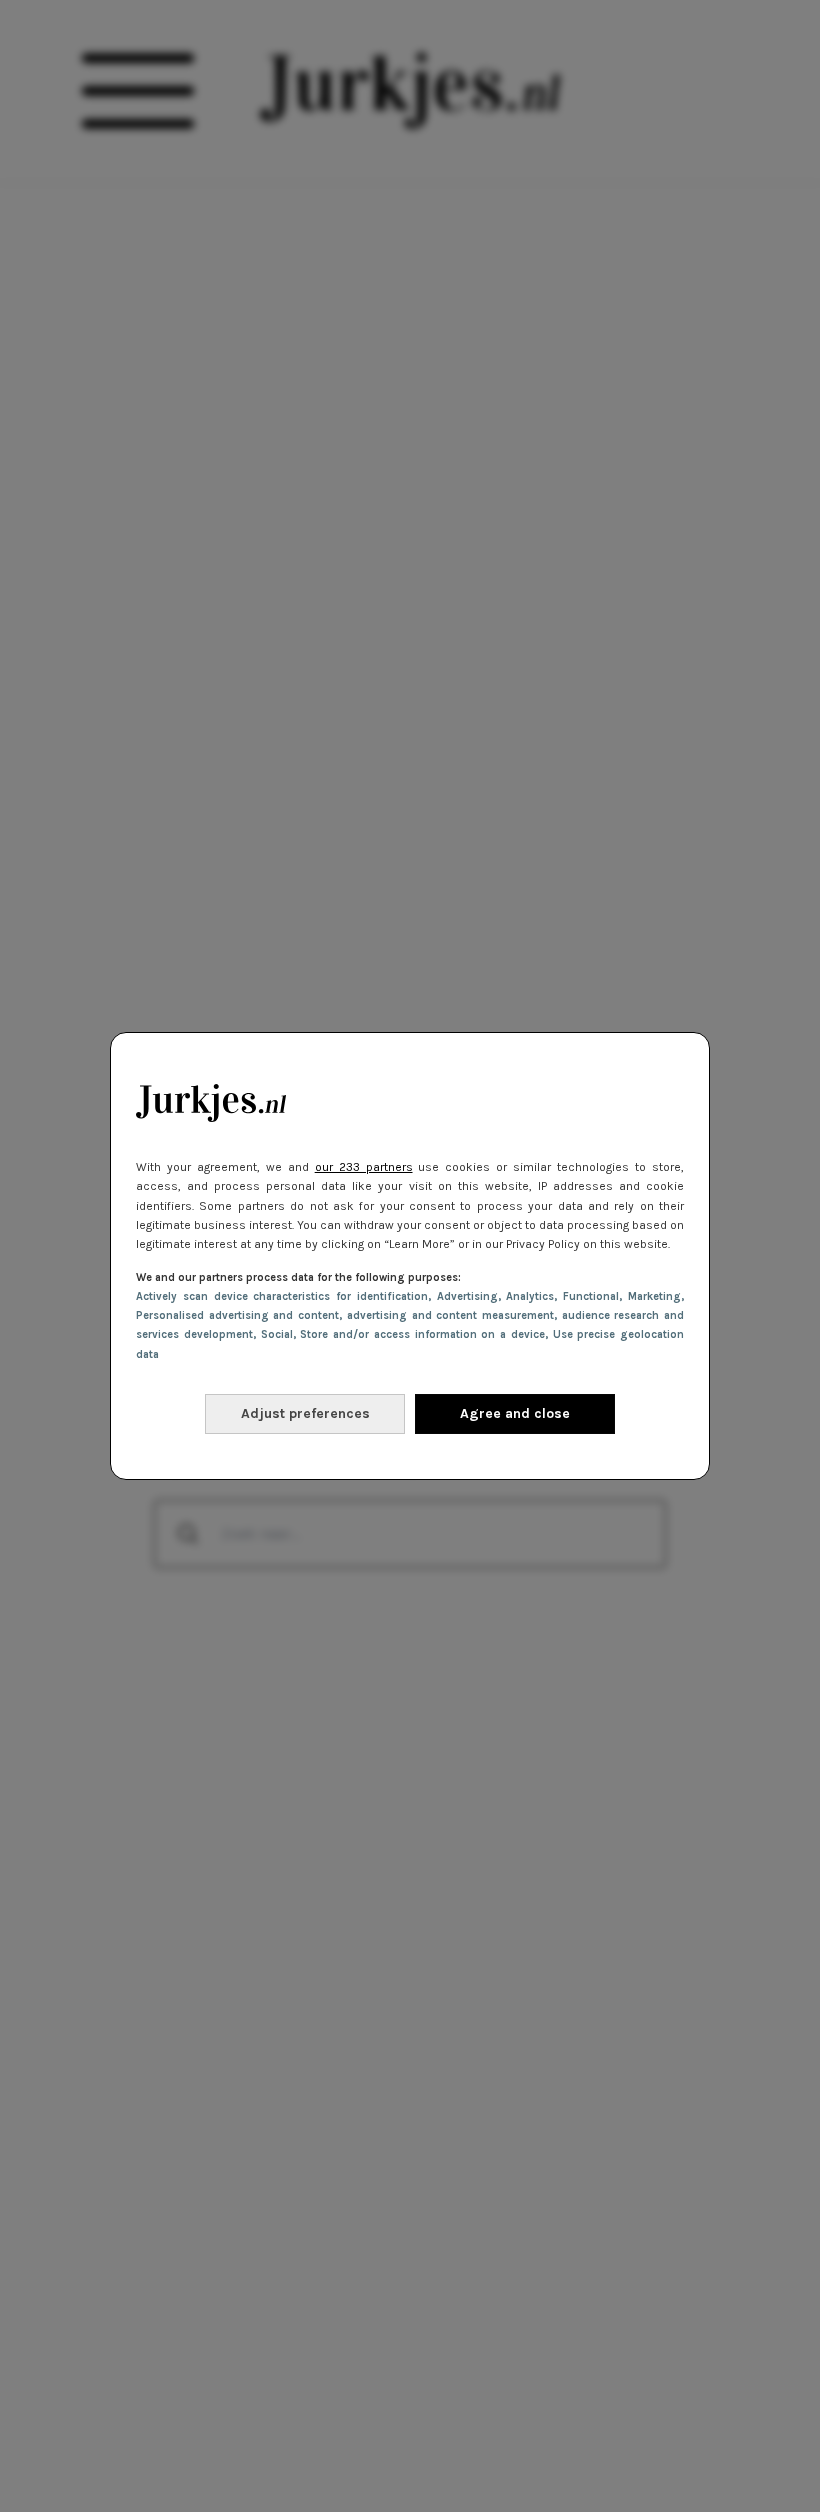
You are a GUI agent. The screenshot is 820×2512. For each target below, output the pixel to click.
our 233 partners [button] (364, 1167)
